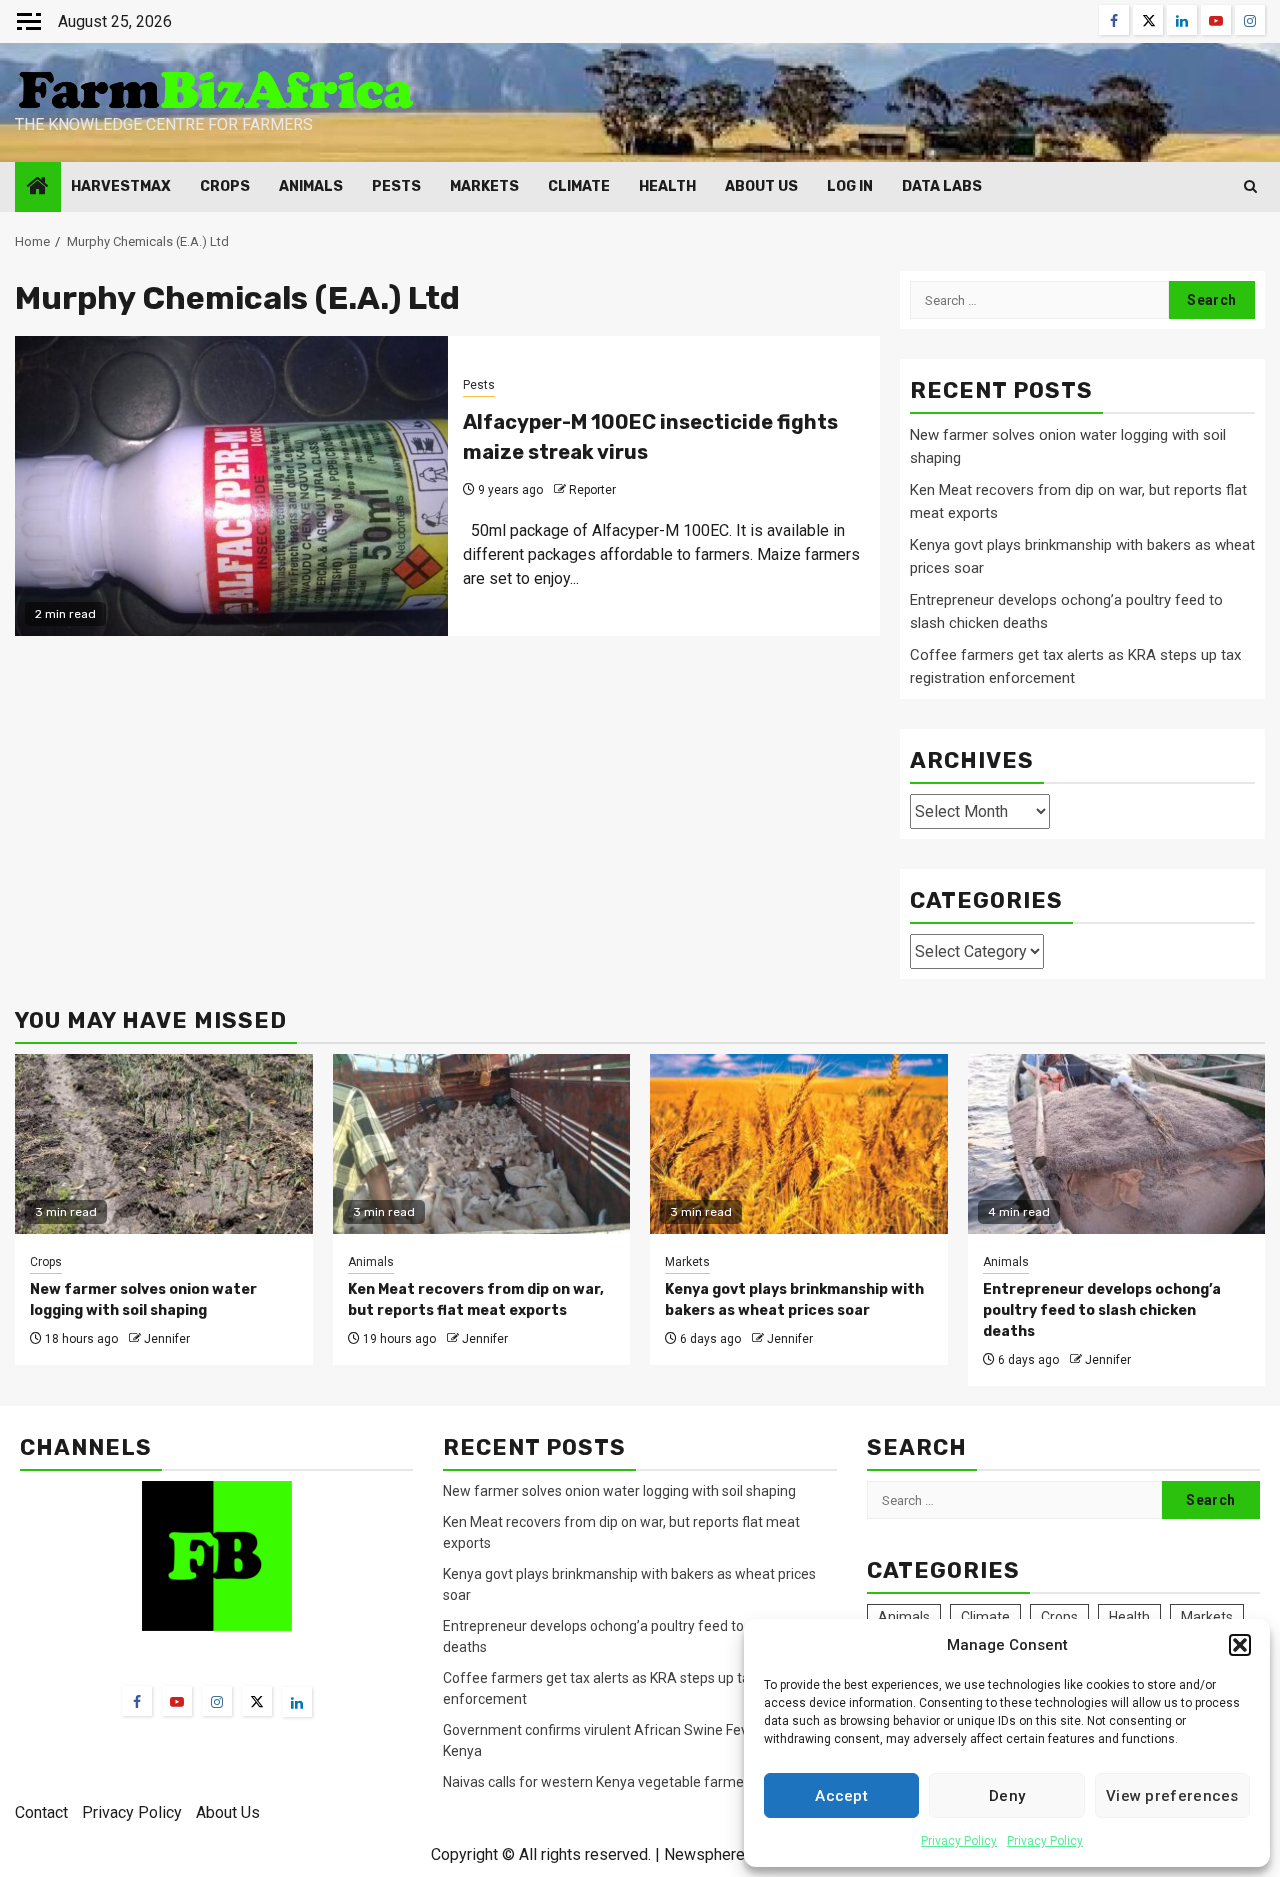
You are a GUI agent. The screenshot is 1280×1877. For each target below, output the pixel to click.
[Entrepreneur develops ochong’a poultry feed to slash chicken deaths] (1117, 1144)
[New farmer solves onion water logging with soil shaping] (164, 1144)
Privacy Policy (959, 1841)
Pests (396, 186)
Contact (41, 1812)
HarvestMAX (121, 186)
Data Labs (942, 186)
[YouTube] (177, 1701)
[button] (1240, 1645)
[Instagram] (217, 1701)
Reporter (592, 490)
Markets (484, 186)
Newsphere (704, 1854)
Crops (225, 186)
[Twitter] (257, 1701)
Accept (841, 1796)
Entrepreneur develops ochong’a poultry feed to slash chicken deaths (1102, 1310)
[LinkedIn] (297, 1702)
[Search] (1250, 186)
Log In (850, 186)
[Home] (38, 188)
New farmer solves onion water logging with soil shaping (619, 1491)
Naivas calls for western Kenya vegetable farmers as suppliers (638, 1782)
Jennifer (167, 1339)
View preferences (1172, 1796)
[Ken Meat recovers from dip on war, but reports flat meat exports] (482, 1144)
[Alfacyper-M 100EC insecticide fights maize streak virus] (231, 486)
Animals (311, 186)
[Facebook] (137, 1701)
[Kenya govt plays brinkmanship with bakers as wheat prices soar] (799, 1144)
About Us (761, 186)
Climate (579, 186)
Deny (1007, 1796)
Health (667, 186)
